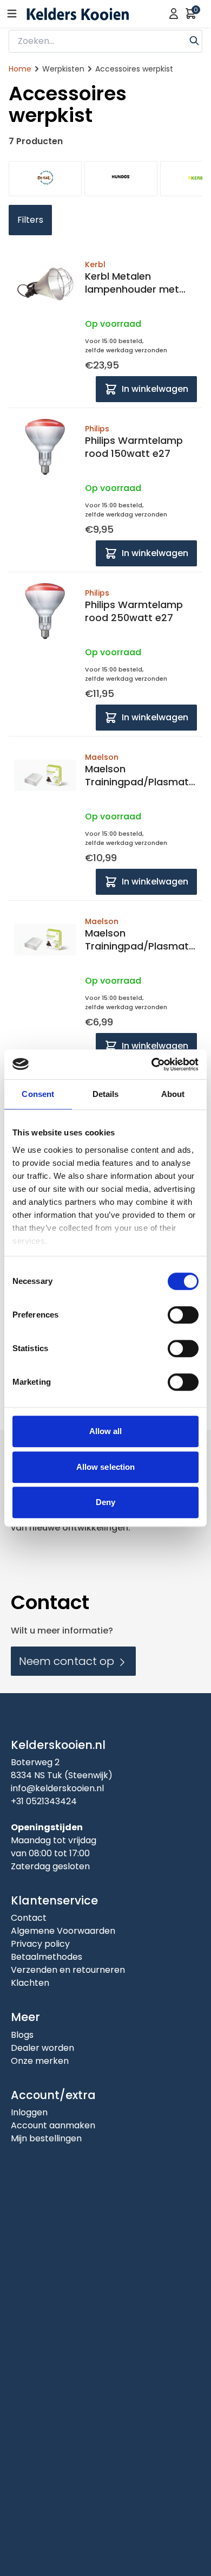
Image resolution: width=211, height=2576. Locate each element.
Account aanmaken (53, 2125)
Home (20, 69)
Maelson (102, 757)
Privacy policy (40, 1944)
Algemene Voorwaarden (63, 1931)
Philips (97, 429)
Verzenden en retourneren (68, 1970)
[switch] (183, 1315)
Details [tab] (106, 1094)
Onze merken (40, 2061)
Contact (29, 1918)
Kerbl (95, 264)
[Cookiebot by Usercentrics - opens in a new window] (152, 1064)
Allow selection (106, 1467)
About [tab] (173, 1094)
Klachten (30, 1983)
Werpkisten (63, 69)
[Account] (174, 14)
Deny (105, 1502)
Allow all (106, 1431)
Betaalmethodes (47, 1957)
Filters (30, 220)
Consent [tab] (38, 1094)
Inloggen (29, 2112)
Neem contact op (68, 1661)
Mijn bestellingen (46, 2138)
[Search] (194, 40)
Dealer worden (42, 2048)
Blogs (22, 2035)
